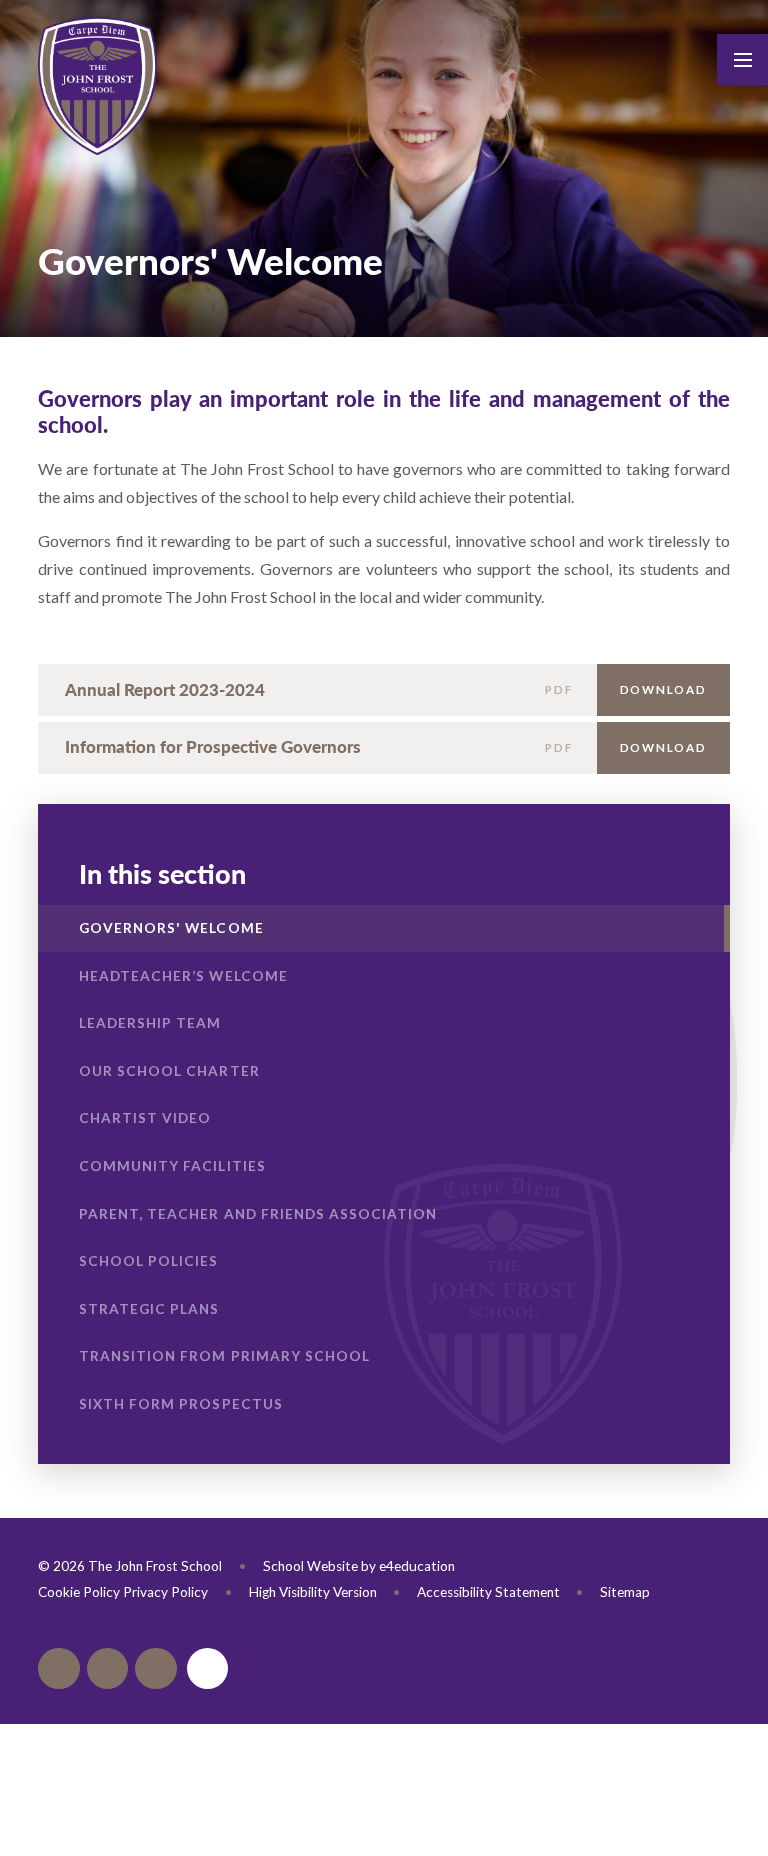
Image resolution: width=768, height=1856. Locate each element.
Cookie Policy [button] (79, 1592)
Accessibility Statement (488, 1592)
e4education (417, 1566)
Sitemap (625, 1592)
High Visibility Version (313, 1592)
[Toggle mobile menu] (742, 59)
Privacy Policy (165, 1592)
